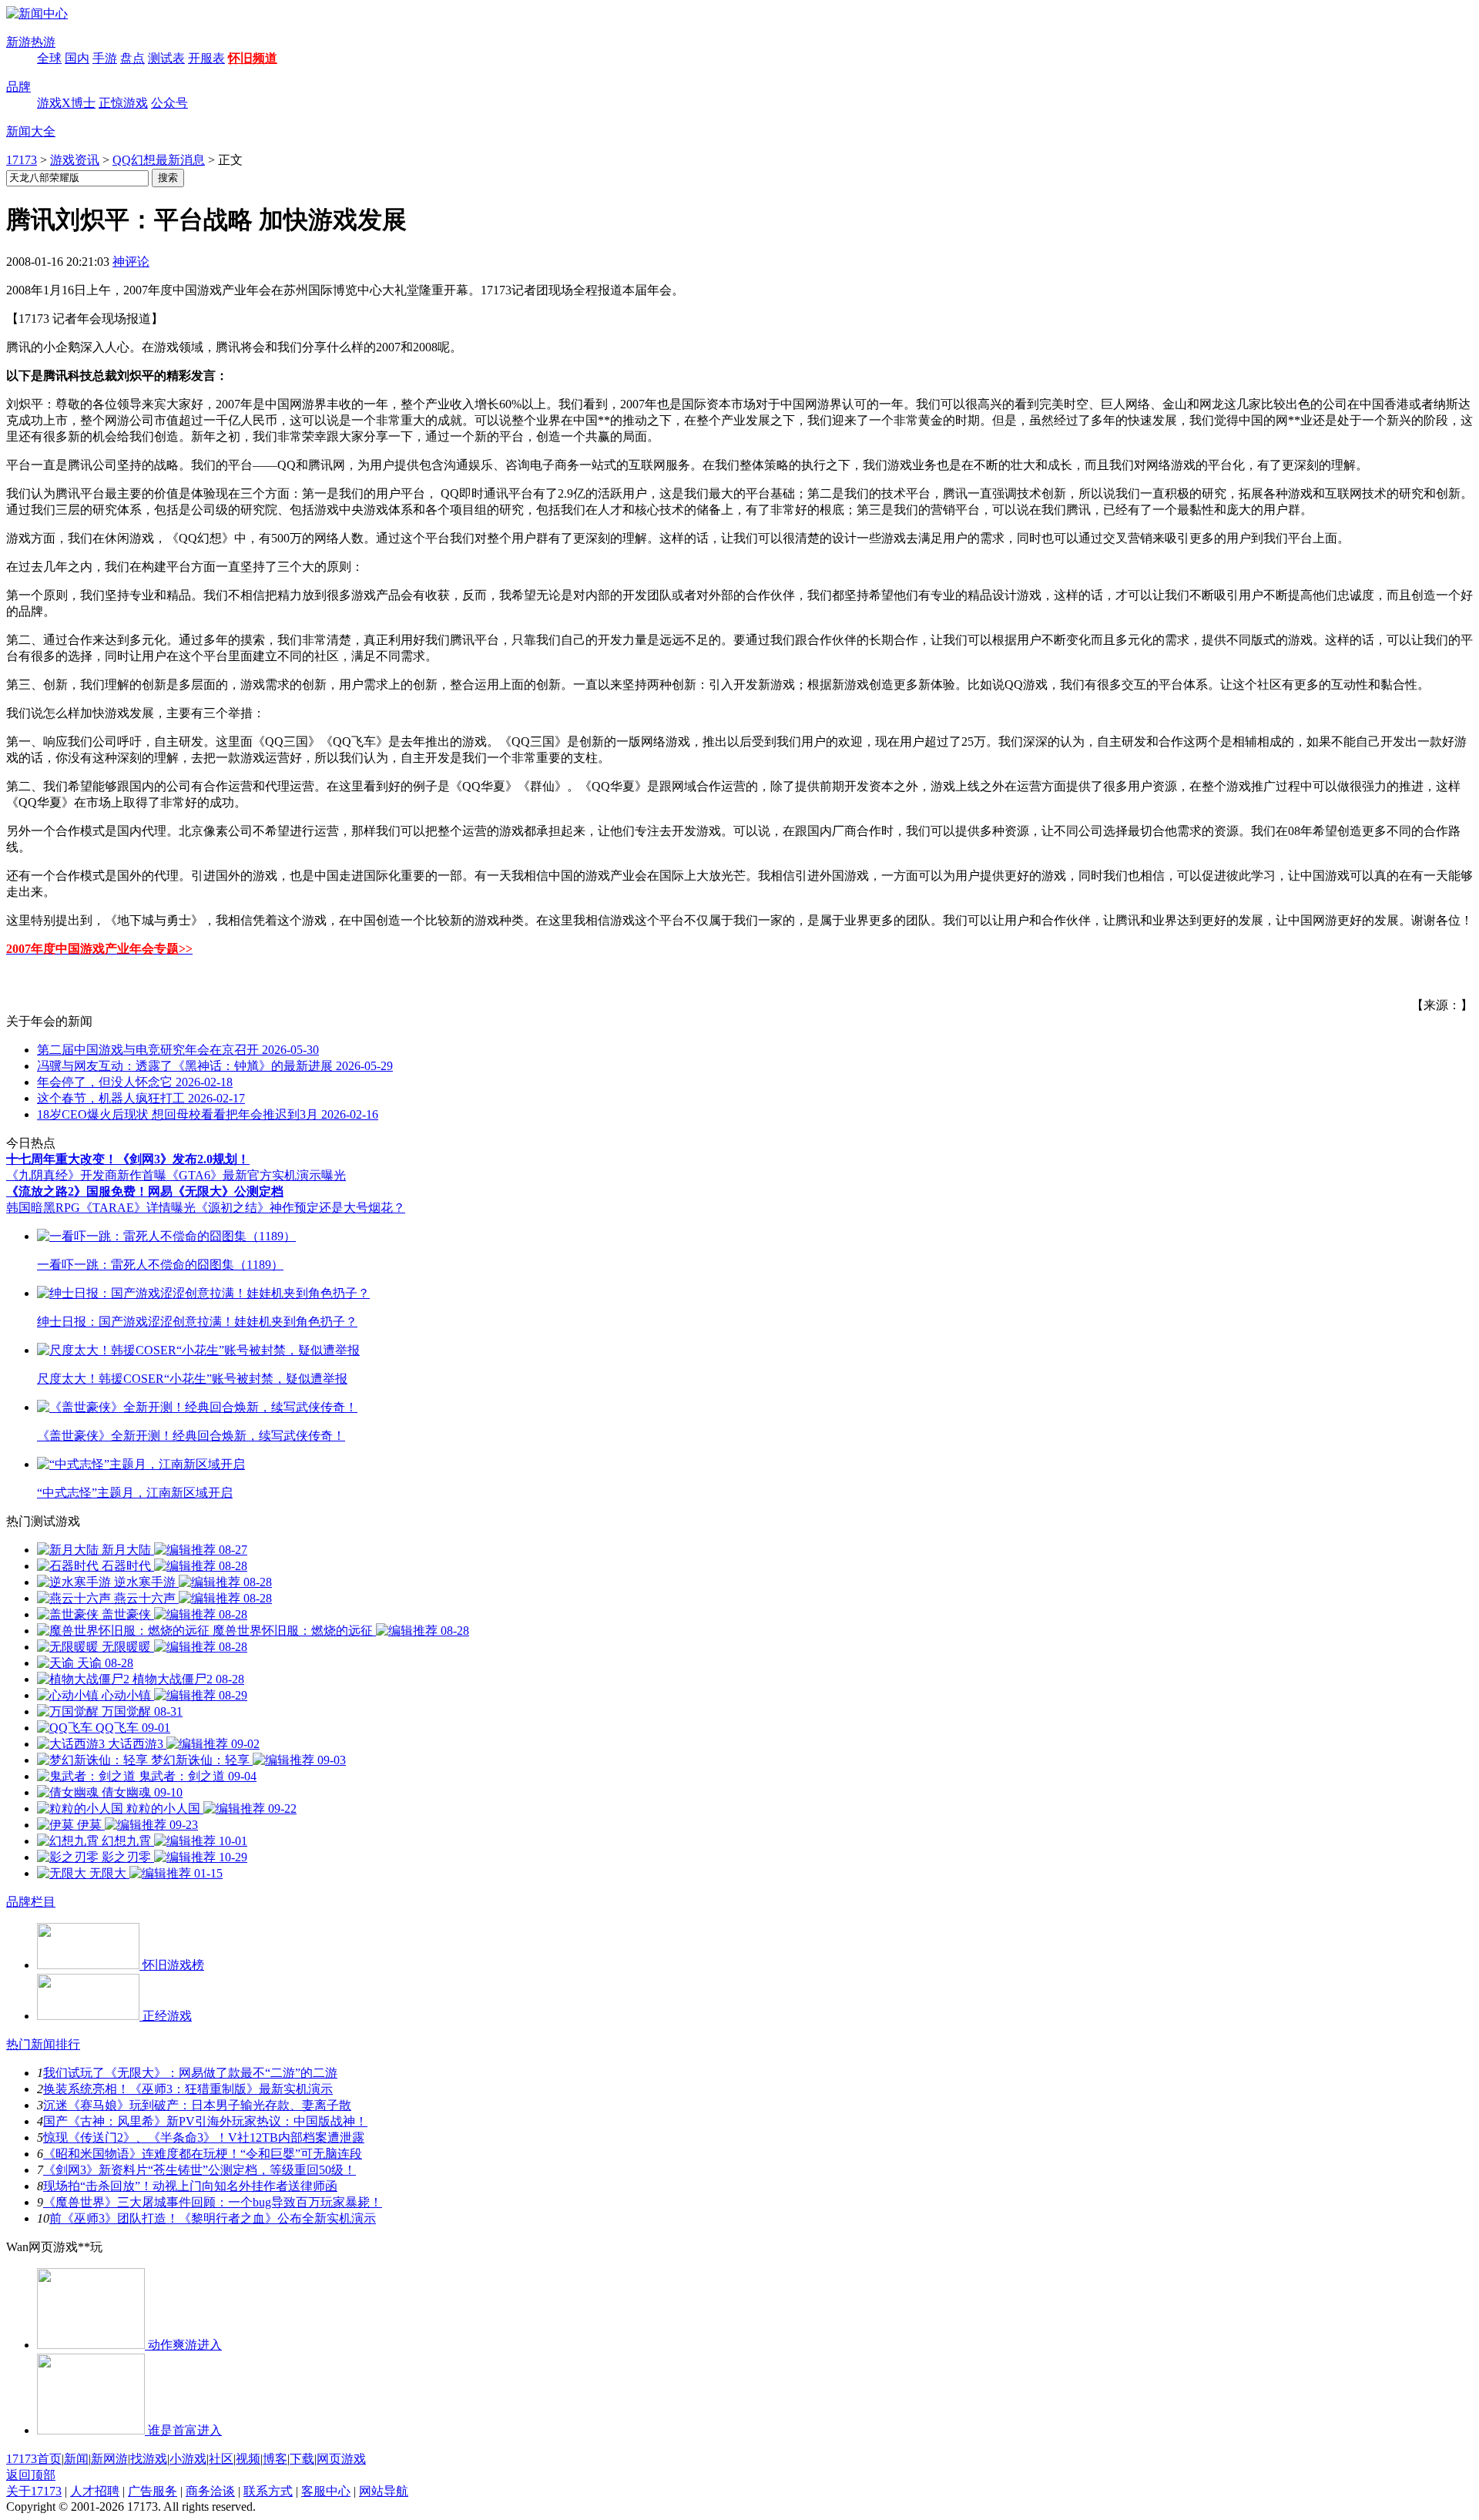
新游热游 (31, 42)
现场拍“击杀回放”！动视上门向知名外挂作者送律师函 (190, 2186)
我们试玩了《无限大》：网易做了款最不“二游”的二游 (190, 2073)
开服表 (206, 58)
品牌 (18, 87)
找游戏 (149, 2459)
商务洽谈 (210, 2491)
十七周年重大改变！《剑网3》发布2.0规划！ (128, 1159)
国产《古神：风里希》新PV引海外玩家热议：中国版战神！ (205, 2121)
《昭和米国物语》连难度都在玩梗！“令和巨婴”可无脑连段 (203, 2154)
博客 (275, 2459)
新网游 (109, 2459)
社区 (221, 2459)
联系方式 (268, 2491)
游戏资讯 (75, 160)
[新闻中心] (37, 13)
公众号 (169, 103)
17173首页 (34, 2459)
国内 (77, 58)
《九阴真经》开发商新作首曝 (86, 1175)
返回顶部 (31, 2475)
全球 (49, 58)
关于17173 (34, 2491)
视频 (248, 2459)
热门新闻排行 (43, 2044)
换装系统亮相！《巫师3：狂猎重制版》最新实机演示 (188, 2089)
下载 (302, 2459)
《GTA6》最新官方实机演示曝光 (256, 1175)
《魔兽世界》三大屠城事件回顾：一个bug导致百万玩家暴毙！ (213, 2202)
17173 (22, 160)
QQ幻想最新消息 (159, 160)
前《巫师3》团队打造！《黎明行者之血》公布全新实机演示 (213, 2218)
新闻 (76, 2459)
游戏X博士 (66, 103)
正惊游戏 (123, 103)
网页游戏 (341, 2459)
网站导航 (384, 2491)
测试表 (166, 58)
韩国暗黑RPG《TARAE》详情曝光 (101, 1208)
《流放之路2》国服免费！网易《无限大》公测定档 (145, 1191)
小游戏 (188, 2459)
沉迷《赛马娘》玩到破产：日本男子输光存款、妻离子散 (197, 2105)
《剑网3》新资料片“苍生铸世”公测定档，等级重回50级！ (200, 2170)
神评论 (131, 262)
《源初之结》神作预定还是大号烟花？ (300, 1208)
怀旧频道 (253, 58)
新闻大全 (31, 131)
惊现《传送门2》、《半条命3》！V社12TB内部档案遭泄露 (204, 2137)
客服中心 (326, 2491)
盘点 (132, 58)
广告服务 (153, 2491)
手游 (105, 58)
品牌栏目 (31, 1902)
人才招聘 (95, 2491)
